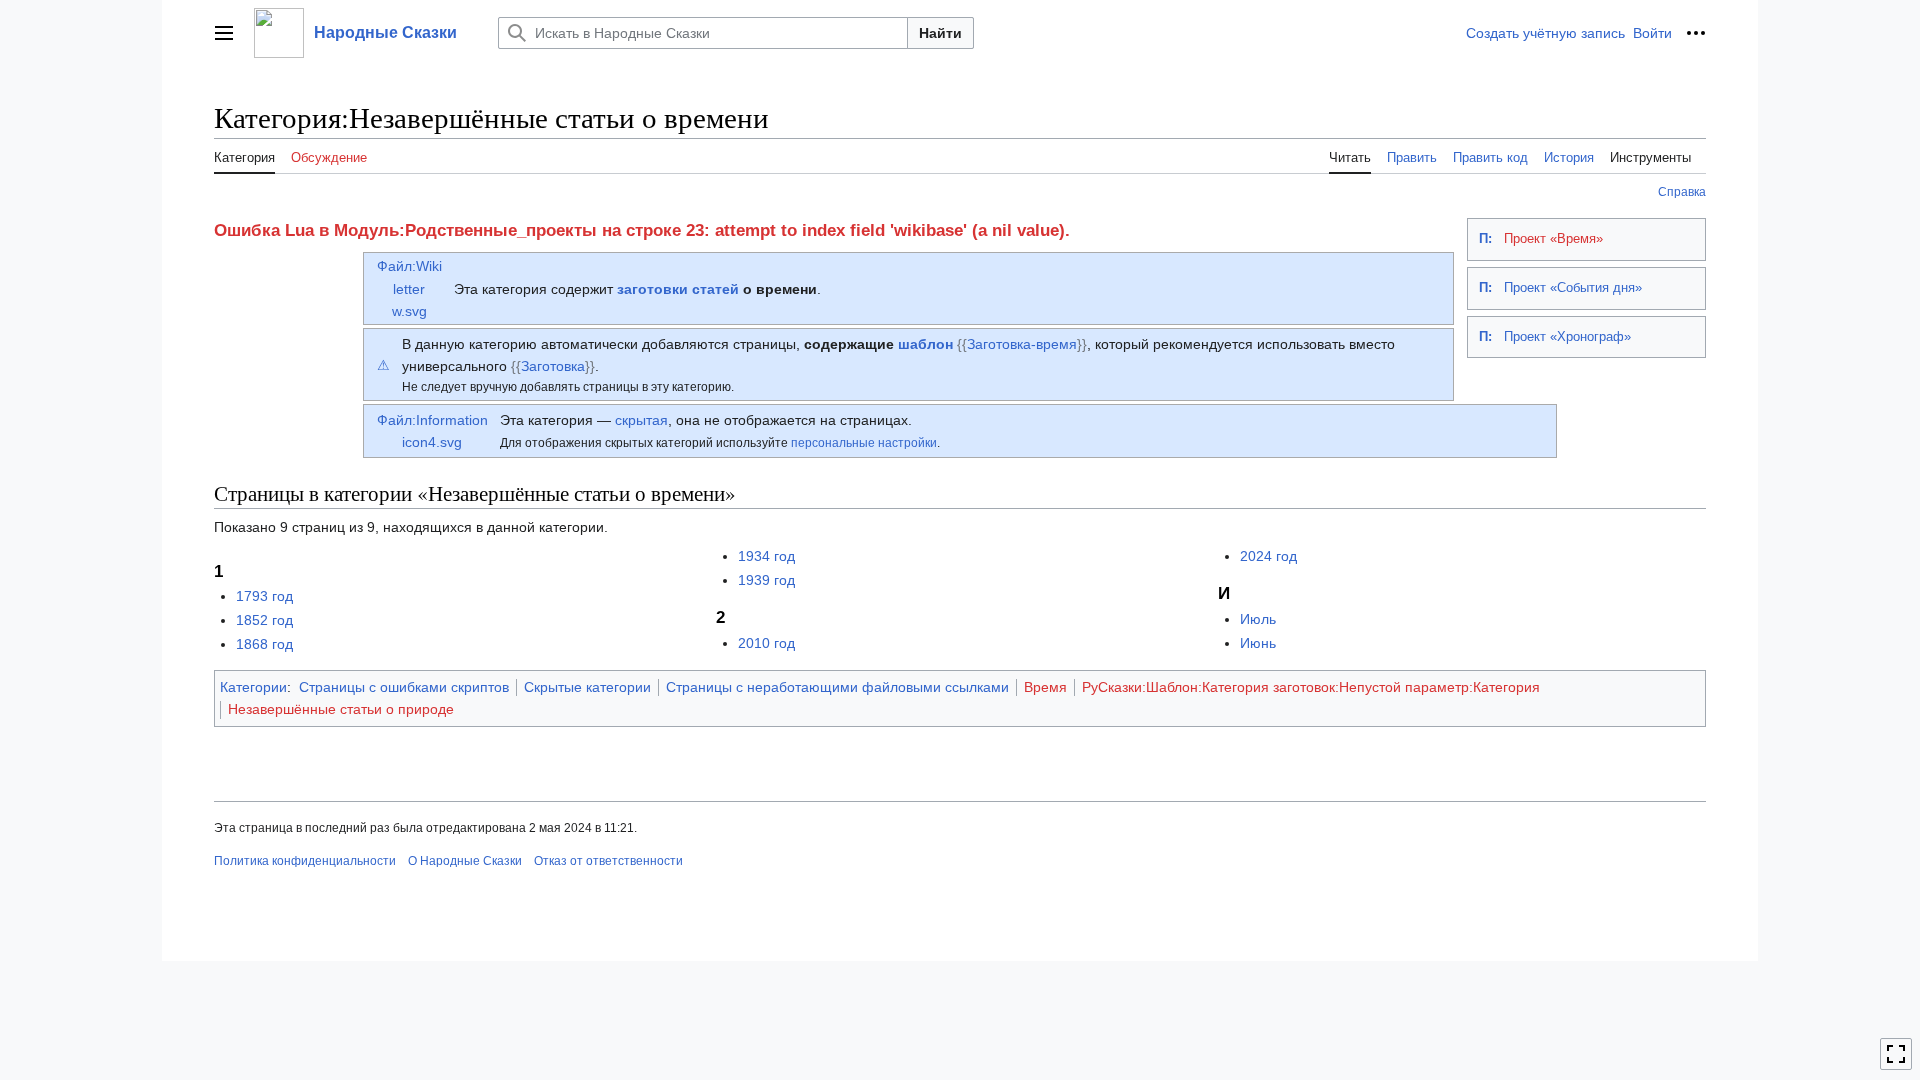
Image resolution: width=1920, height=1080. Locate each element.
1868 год (264, 644)
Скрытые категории (587, 687)
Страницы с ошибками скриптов (404, 687)
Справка (1682, 192)
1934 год (766, 556)
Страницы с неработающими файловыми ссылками (837, 687)
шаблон (925, 344)
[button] (224, 33)
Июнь (1258, 643)
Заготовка (553, 366)
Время (1045, 687)
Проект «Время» (1553, 239)
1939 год (766, 580)
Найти (940, 33)
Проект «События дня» (1573, 288)
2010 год (766, 643)
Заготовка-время (1022, 344)
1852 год (264, 620)
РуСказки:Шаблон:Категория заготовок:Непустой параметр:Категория (1311, 687)
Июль (1258, 619)
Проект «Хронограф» (1567, 337)
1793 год (264, 596)
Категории (253, 687)
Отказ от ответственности (608, 861)
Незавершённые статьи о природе (341, 709)
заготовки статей (678, 289)
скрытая (641, 420)
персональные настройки (864, 443)
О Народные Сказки (465, 861)
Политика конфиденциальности (305, 861)
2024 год (1268, 556)
